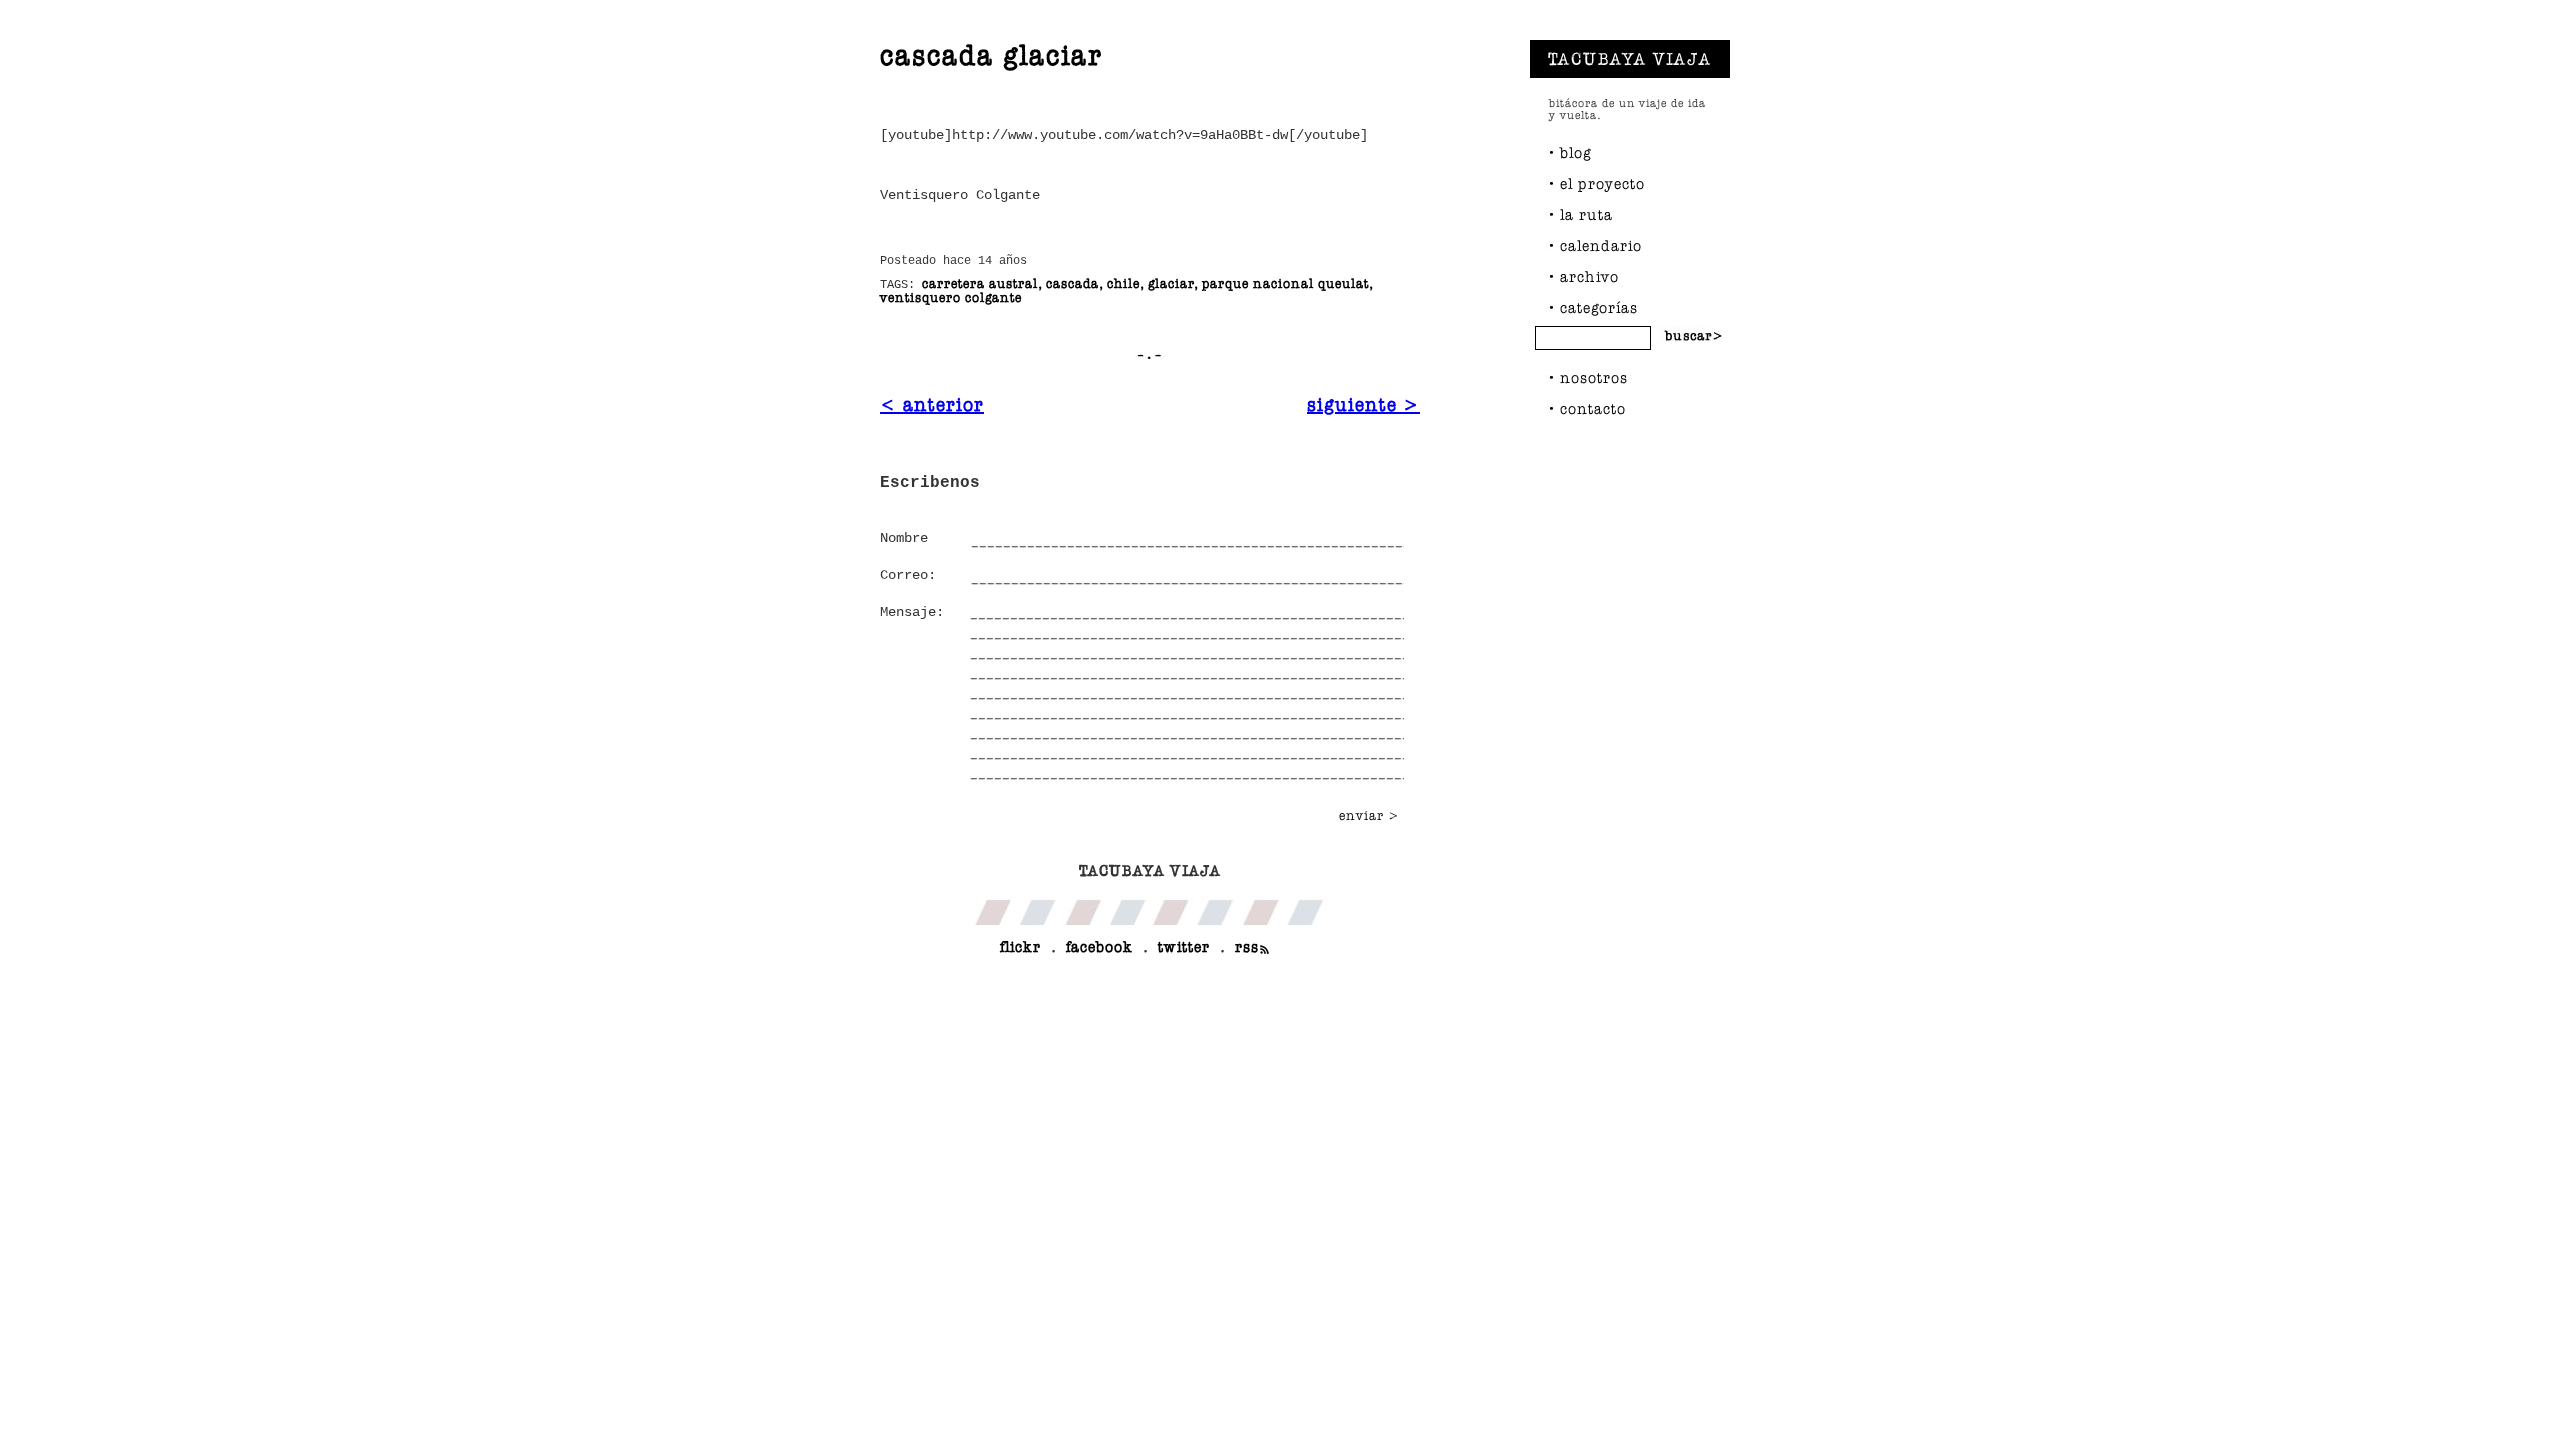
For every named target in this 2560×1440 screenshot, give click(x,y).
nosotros (1594, 377)
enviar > (1369, 815)
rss (1247, 946)
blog (1575, 152)
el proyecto (1602, 183)
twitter (1184, 946)
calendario (1601, 245)
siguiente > (1363, 404)
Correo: (908, 575)
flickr (1020, 946)
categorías (1599, 307)
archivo (1589, 276)
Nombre (904, 538)
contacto (1593, 408)
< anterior (932, 404)
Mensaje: (912, 612)
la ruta (1586, 214)
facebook (1099, 946)
